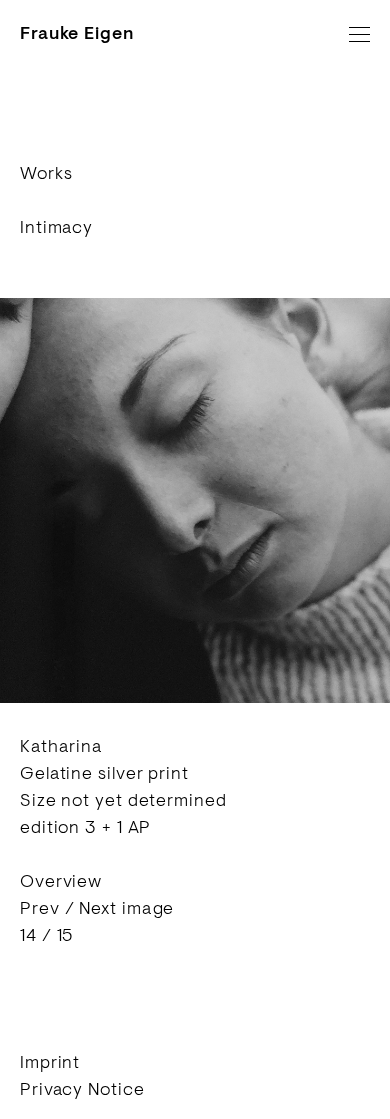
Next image (126, 908)
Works (46, 173)
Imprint (50, 1062)
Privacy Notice (82, 1089)
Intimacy (56, 227)
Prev (40, 908)
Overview (61, 881)
